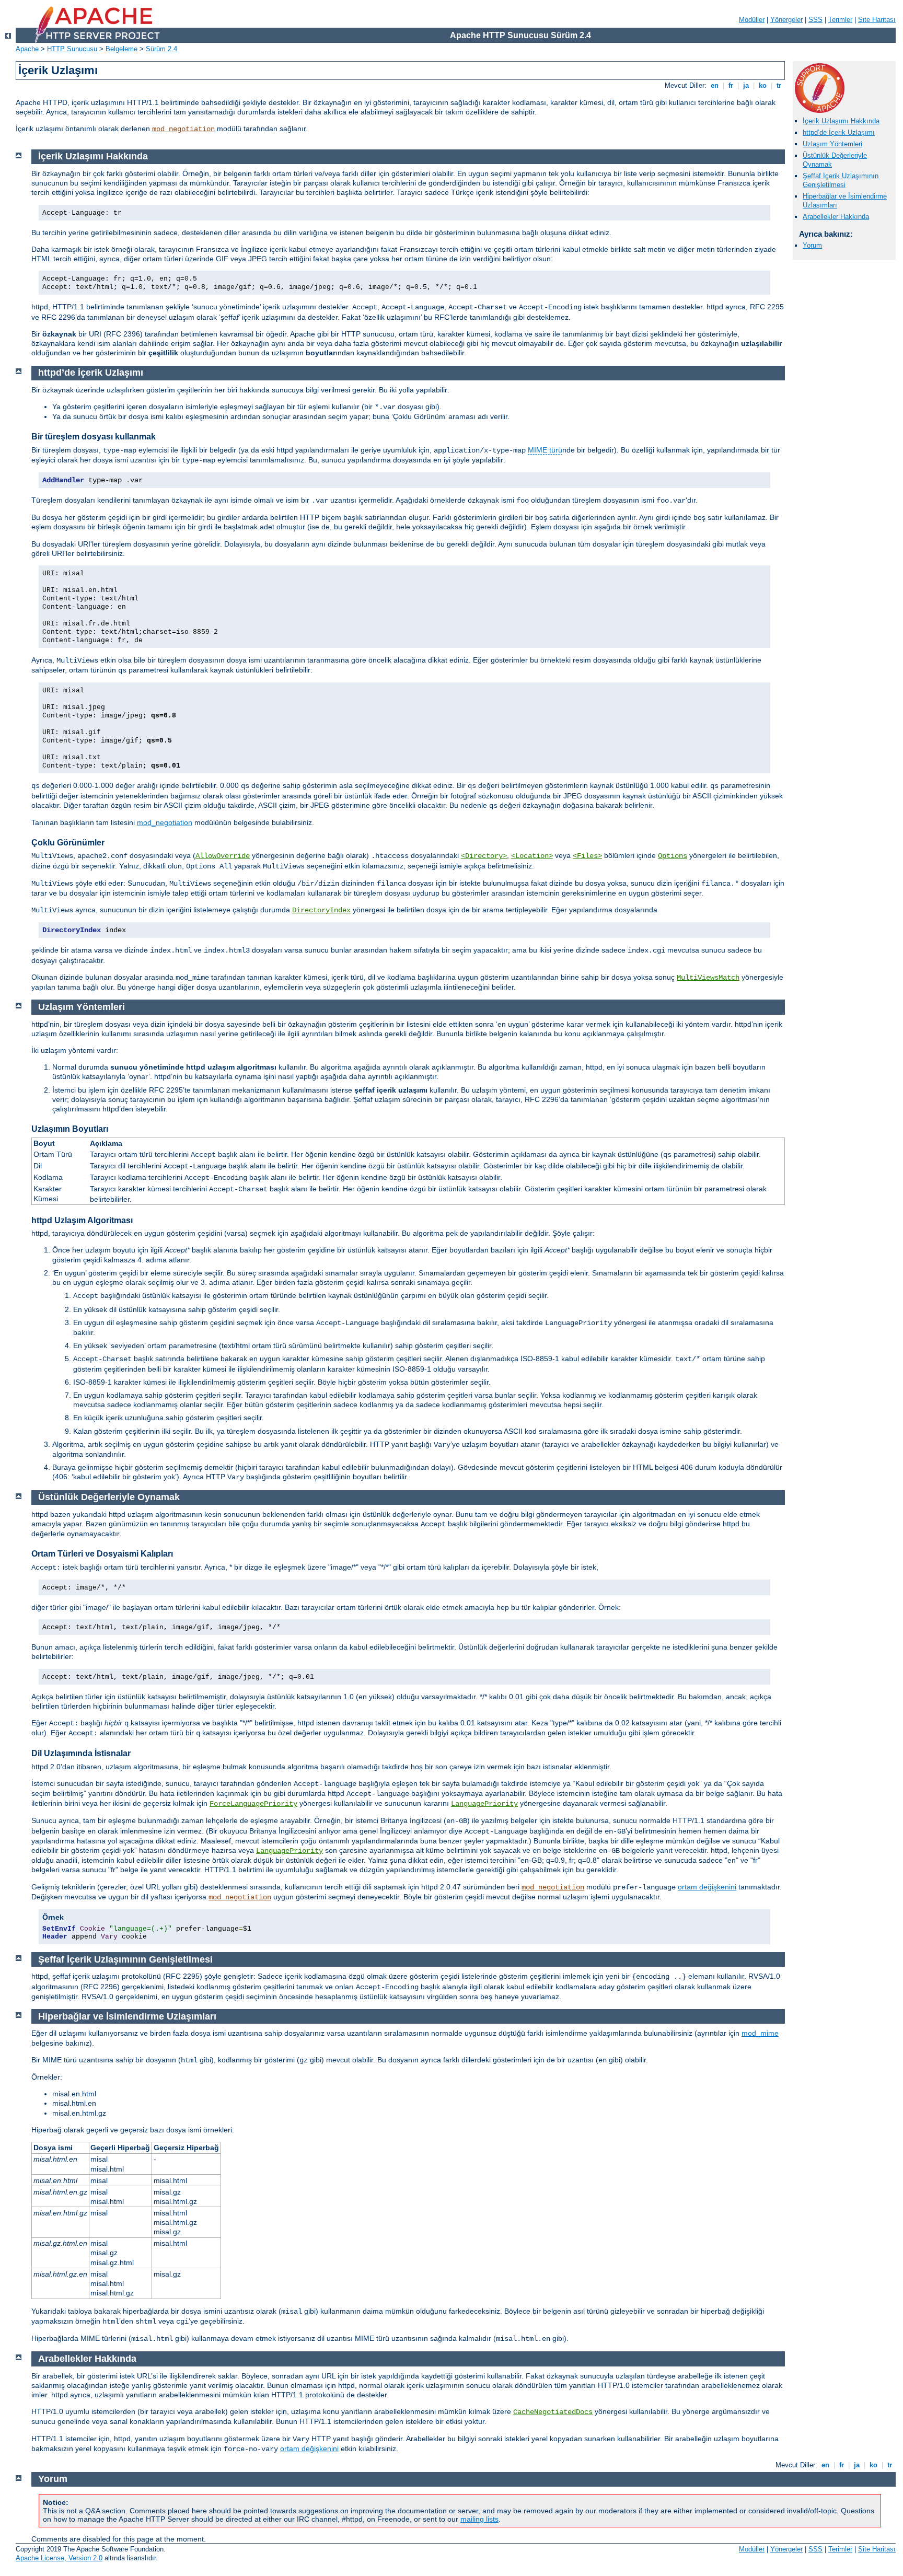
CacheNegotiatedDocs (553, 2412)
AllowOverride (223, 856)
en (715, 85)
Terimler (840, 20)
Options (673, 856)
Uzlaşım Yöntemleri (832, 144)
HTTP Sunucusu (72, 49)
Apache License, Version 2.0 (59, 2558)
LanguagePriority (484, 1804)
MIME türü (545, 450)
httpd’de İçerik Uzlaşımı (839, 132)
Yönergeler (786, 20)
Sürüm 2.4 (161, 49)
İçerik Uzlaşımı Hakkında (841, 121)
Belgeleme (121, 49)
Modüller (752, 20)
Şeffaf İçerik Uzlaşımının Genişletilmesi (841, 180)
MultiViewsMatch (708, 978)
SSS (815, 20)
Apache (27, 49)
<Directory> (484, 856)
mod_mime (760, 2033)
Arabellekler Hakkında (836, 217)
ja (746, 85)
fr (731, 85)
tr (779, 85)
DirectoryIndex (321, 910)
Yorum (812, 245)
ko (763, 85)
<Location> (532, 856)
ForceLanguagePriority (253, 1804)
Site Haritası (877, 20)
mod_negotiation (183, 129)
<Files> (587, 856)
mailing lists (479, 2519)
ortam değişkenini (707, 1887)
